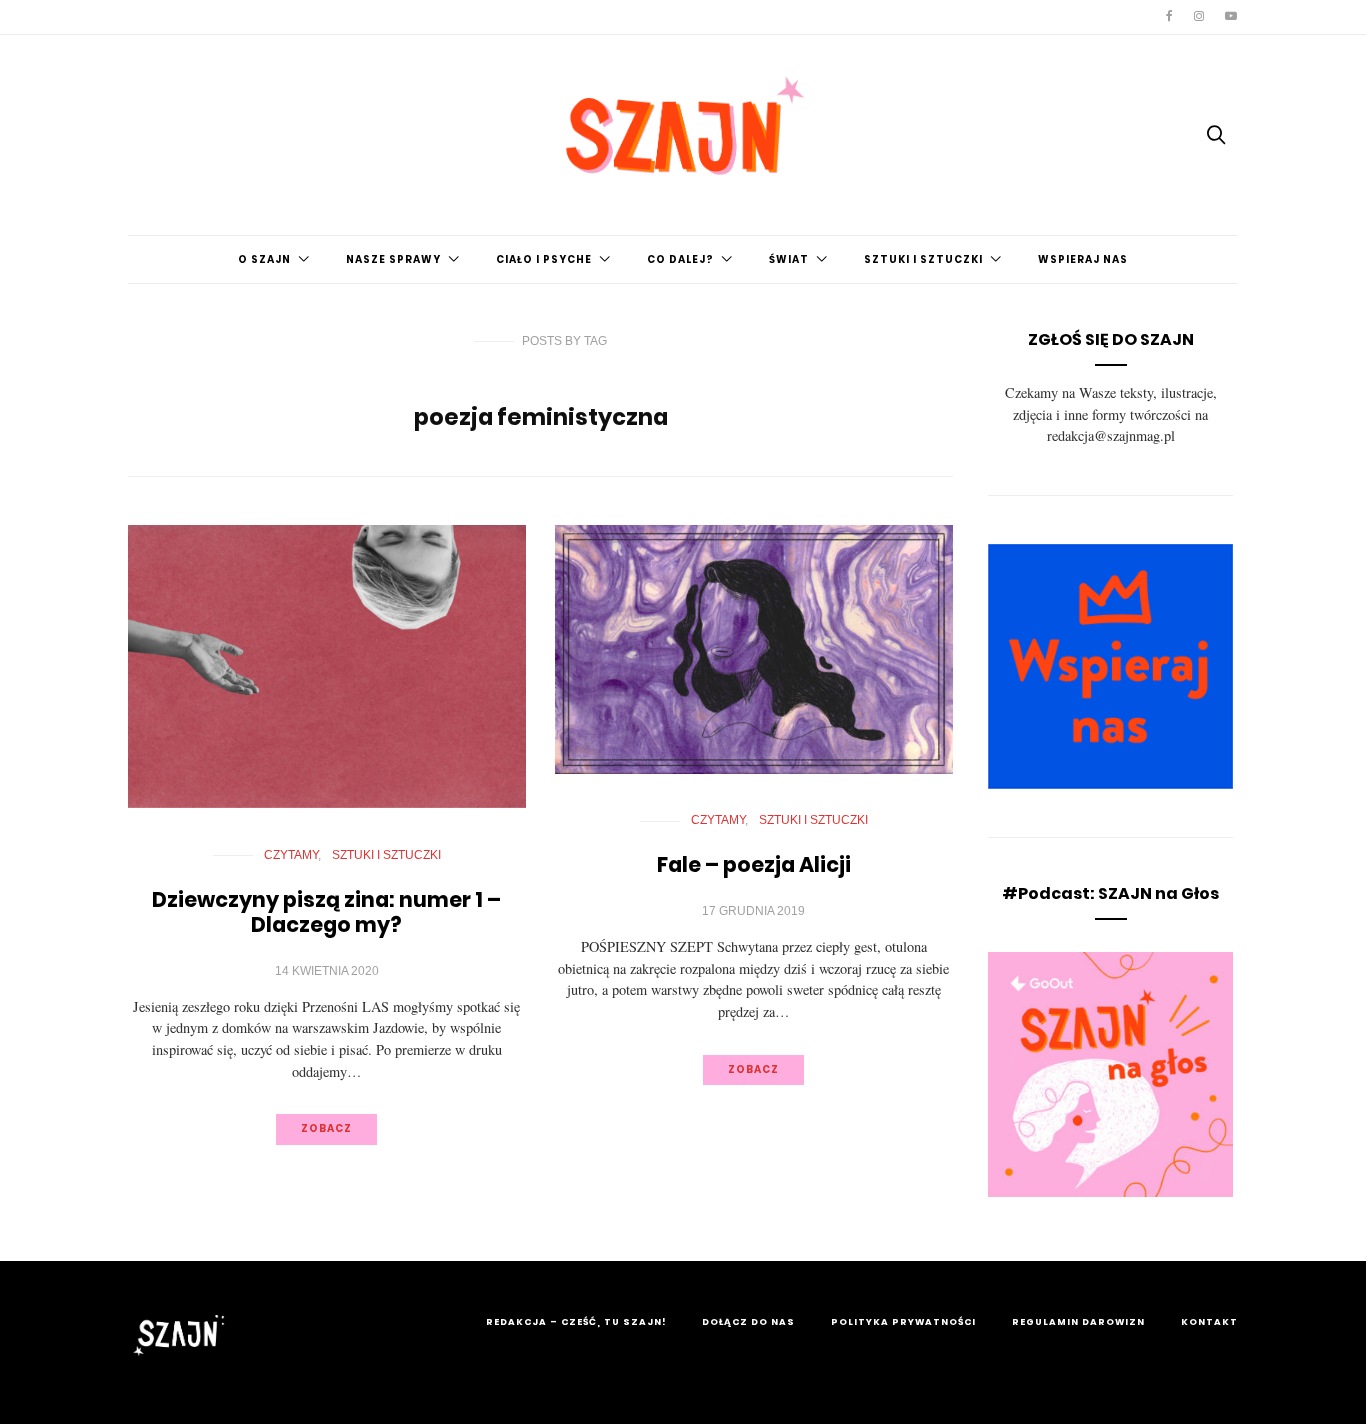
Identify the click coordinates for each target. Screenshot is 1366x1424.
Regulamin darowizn (1078, 1322)
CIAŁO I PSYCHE (544, 259)
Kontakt (1209, 1322)
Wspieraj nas (1083, 259)
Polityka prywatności (903, 1322)
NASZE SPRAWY (393, 259)
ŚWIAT (789, 259)
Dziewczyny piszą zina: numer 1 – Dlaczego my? (326, 912)
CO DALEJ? (680, 259)
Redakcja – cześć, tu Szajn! (576, 1322)
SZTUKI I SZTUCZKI (923, 259)
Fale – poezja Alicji (754, 864)
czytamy (291, 855)
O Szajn (264, 259)
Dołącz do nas (748, 1322)
